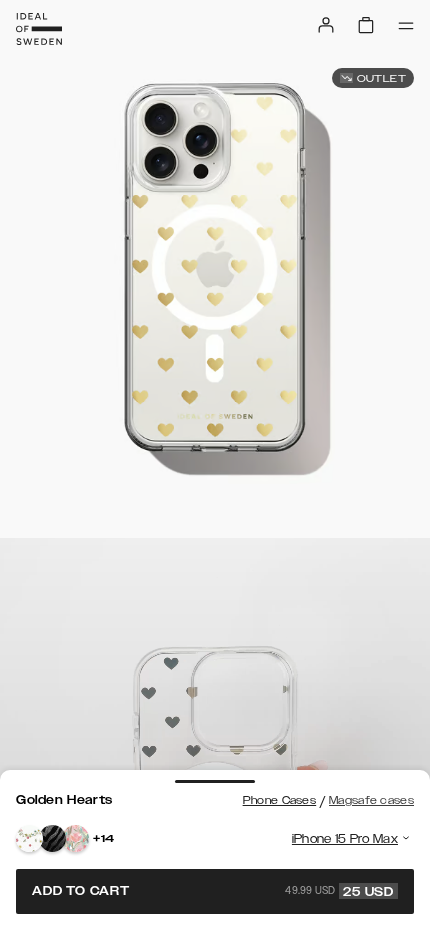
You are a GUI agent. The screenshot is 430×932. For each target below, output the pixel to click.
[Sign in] (326, 25)
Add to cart (213, 891)
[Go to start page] (39, 29)
